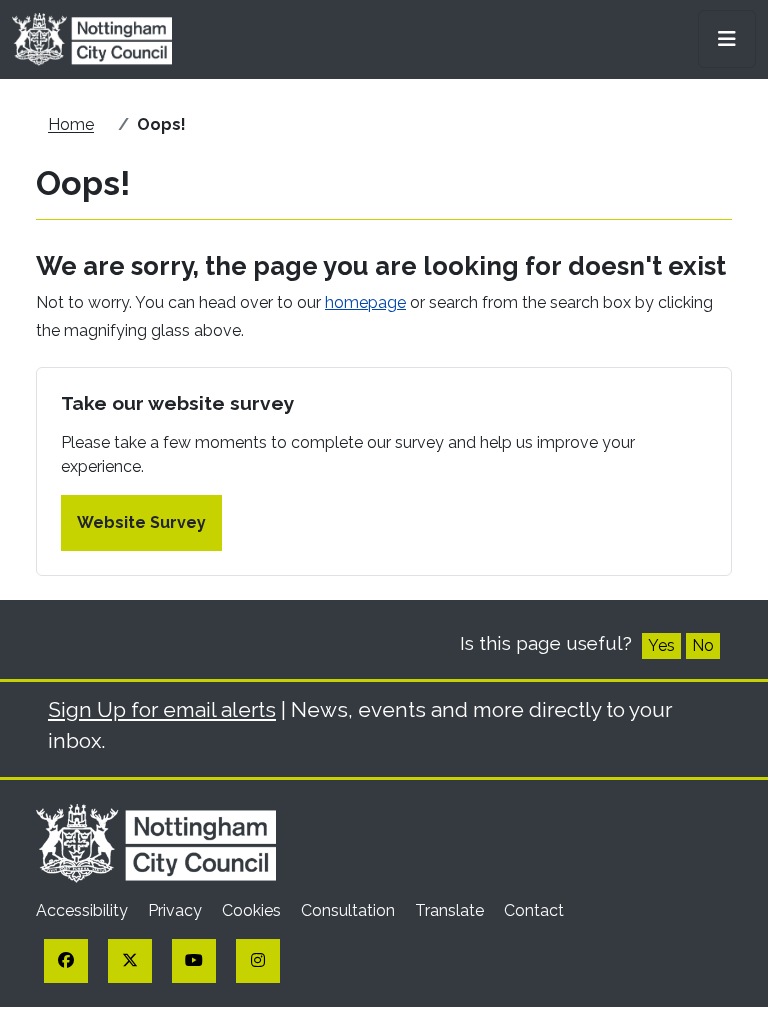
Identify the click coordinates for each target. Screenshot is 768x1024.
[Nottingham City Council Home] (156, 841)
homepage (365, 302)
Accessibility (84, 910)
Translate (451, 910)
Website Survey (141, 522)
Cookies (253, 910)
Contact (534, 910)
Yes (661, 645)
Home (71, 124)
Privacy (177, 910)
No (703, 645)
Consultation (350, 910)
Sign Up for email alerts (162, 709)
